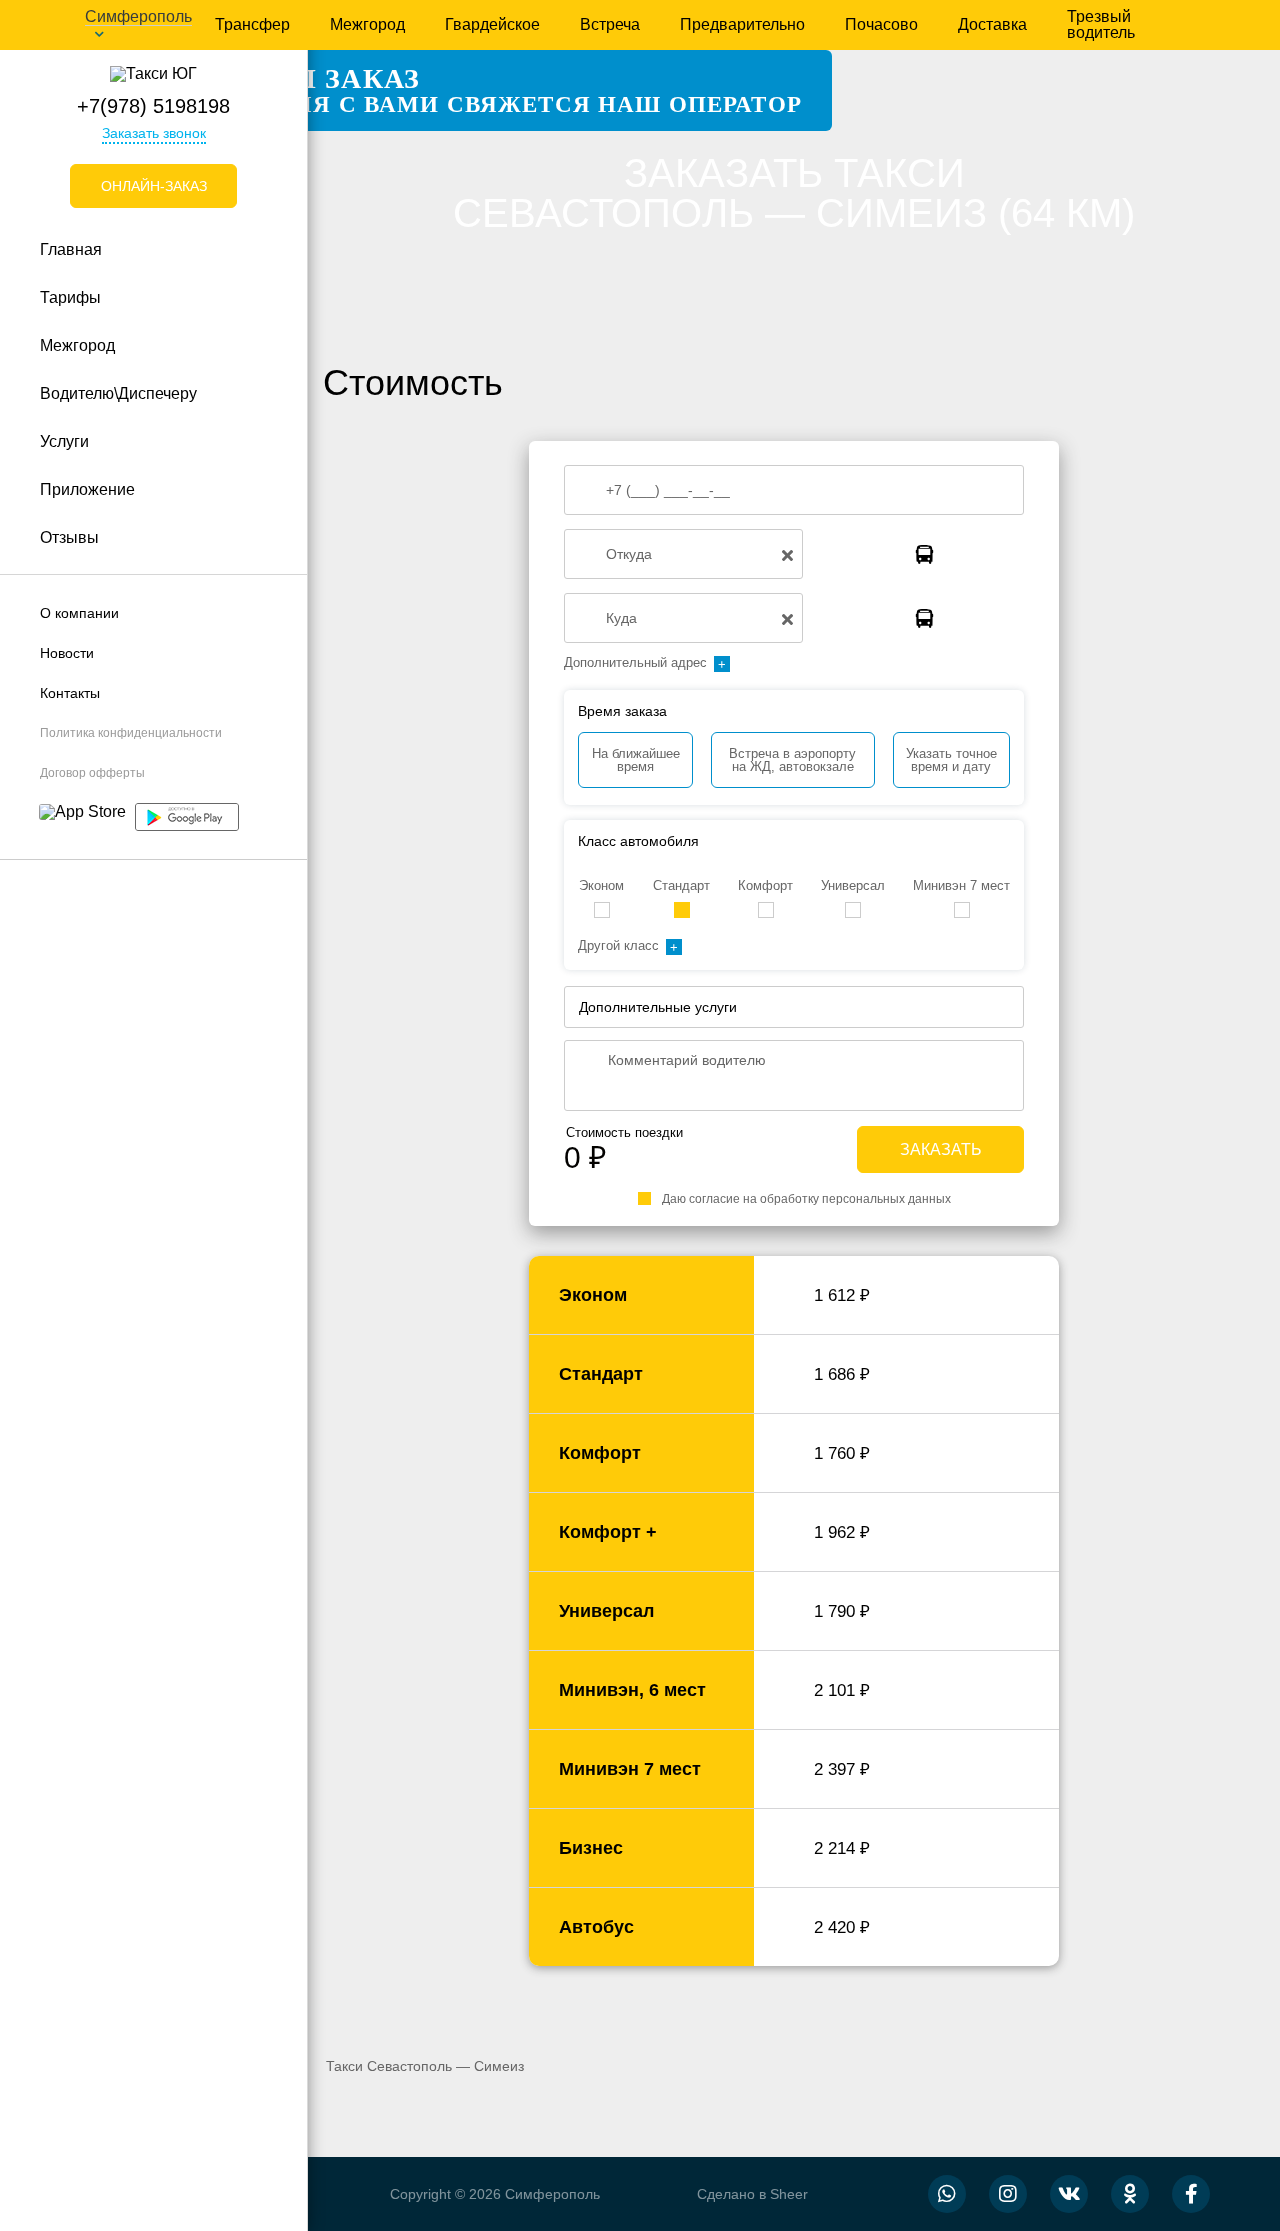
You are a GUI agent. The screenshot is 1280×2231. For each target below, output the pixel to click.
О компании (79, 613)
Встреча (610, 25)
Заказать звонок (154, 133)
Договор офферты (92, 773)
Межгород (367, 25)
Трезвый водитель (1101, 25)
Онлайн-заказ (154, 186)
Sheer (789, 2194)
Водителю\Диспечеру (118, 393)
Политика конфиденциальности (131, 733)
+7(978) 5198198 (153, 106)
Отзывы (69, 537)
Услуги (64, 441)
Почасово (881, 25)
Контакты (70, 693)
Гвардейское (492, 25)
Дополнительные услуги (658, 1007)
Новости (67, 653)
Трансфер (252, 25)
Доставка (992, 25)
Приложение (87, 489)
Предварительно (742, 25)
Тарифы (70, 297)
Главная (71, 249)
